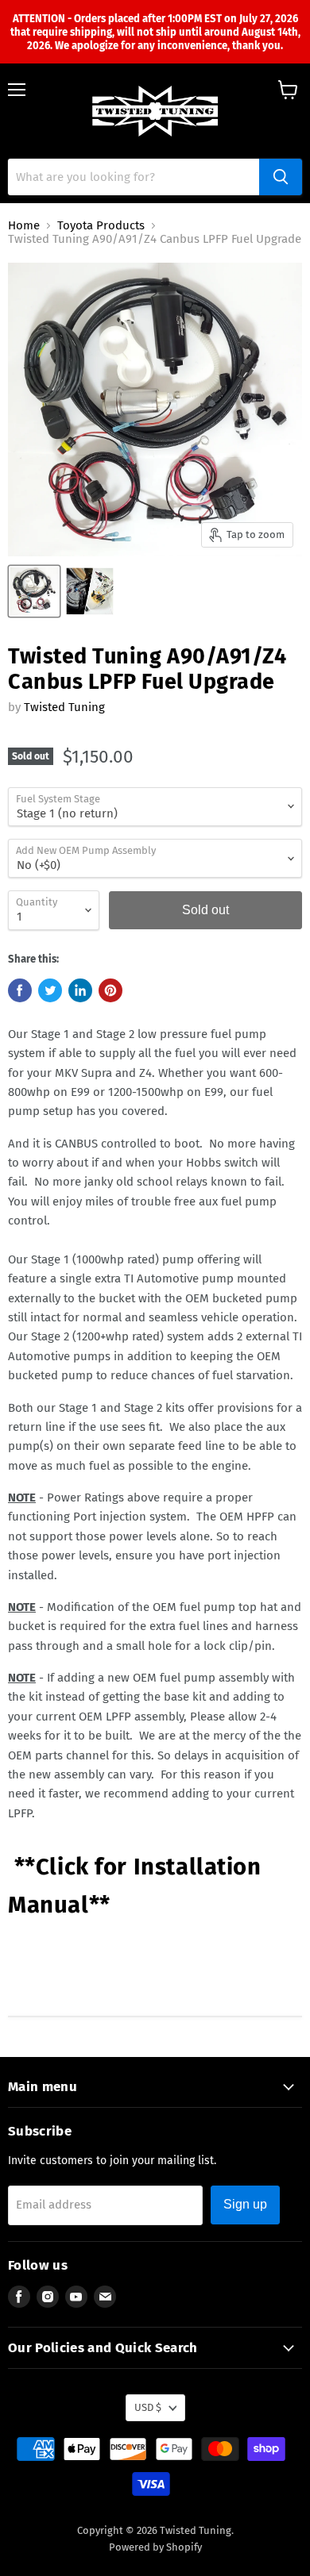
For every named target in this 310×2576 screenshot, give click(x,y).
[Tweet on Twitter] (50, 990)
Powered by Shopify (155, 2547)
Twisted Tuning (64, 707)
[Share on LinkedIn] (80, 990)
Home (24, 226)
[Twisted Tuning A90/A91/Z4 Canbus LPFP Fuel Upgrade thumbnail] (34, 591)
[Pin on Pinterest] (110, 990)
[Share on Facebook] (20, 990)
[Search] (281, 177)
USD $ (148, 2407)
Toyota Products (101, 226)
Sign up (245, 2204)
